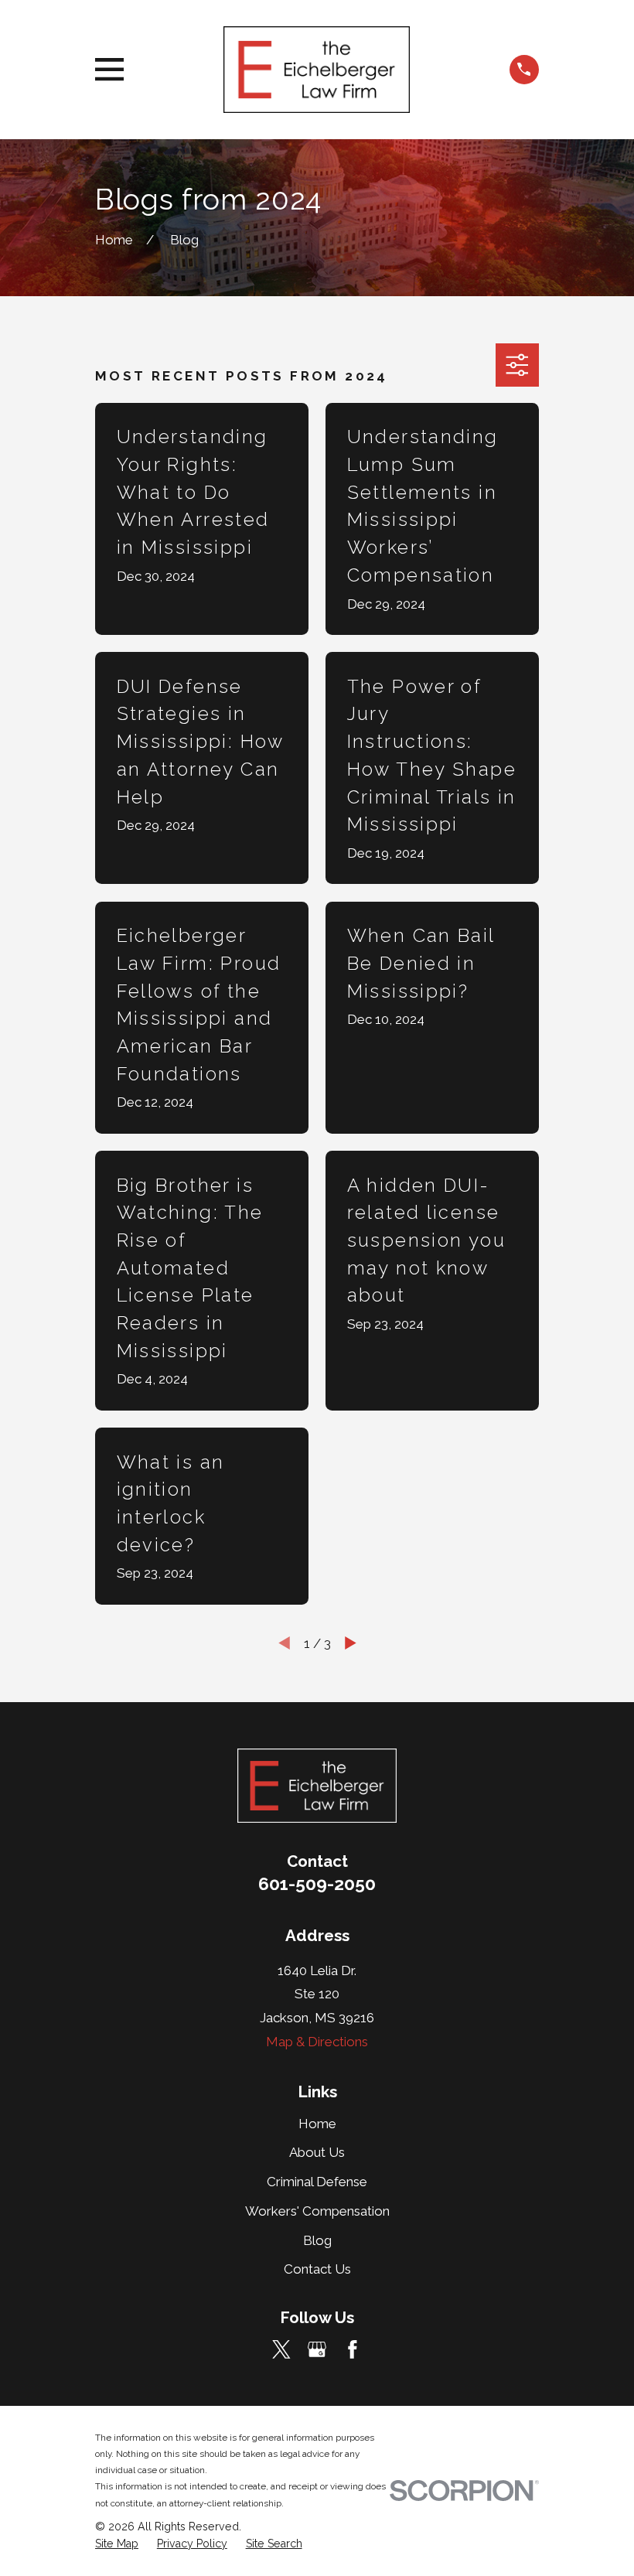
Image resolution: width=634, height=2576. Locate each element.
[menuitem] (117, 2544)
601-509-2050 (317, 1884)
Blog (317, 2240)
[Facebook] (353, 2349)
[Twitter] (281, 2349)
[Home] (317, 70)
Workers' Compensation (317, 2211)
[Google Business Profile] (317, 2349)
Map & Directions (317, 2042)
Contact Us (317, 2269)
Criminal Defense (317, 2182)
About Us (317, 2152)
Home (317, 2124)
